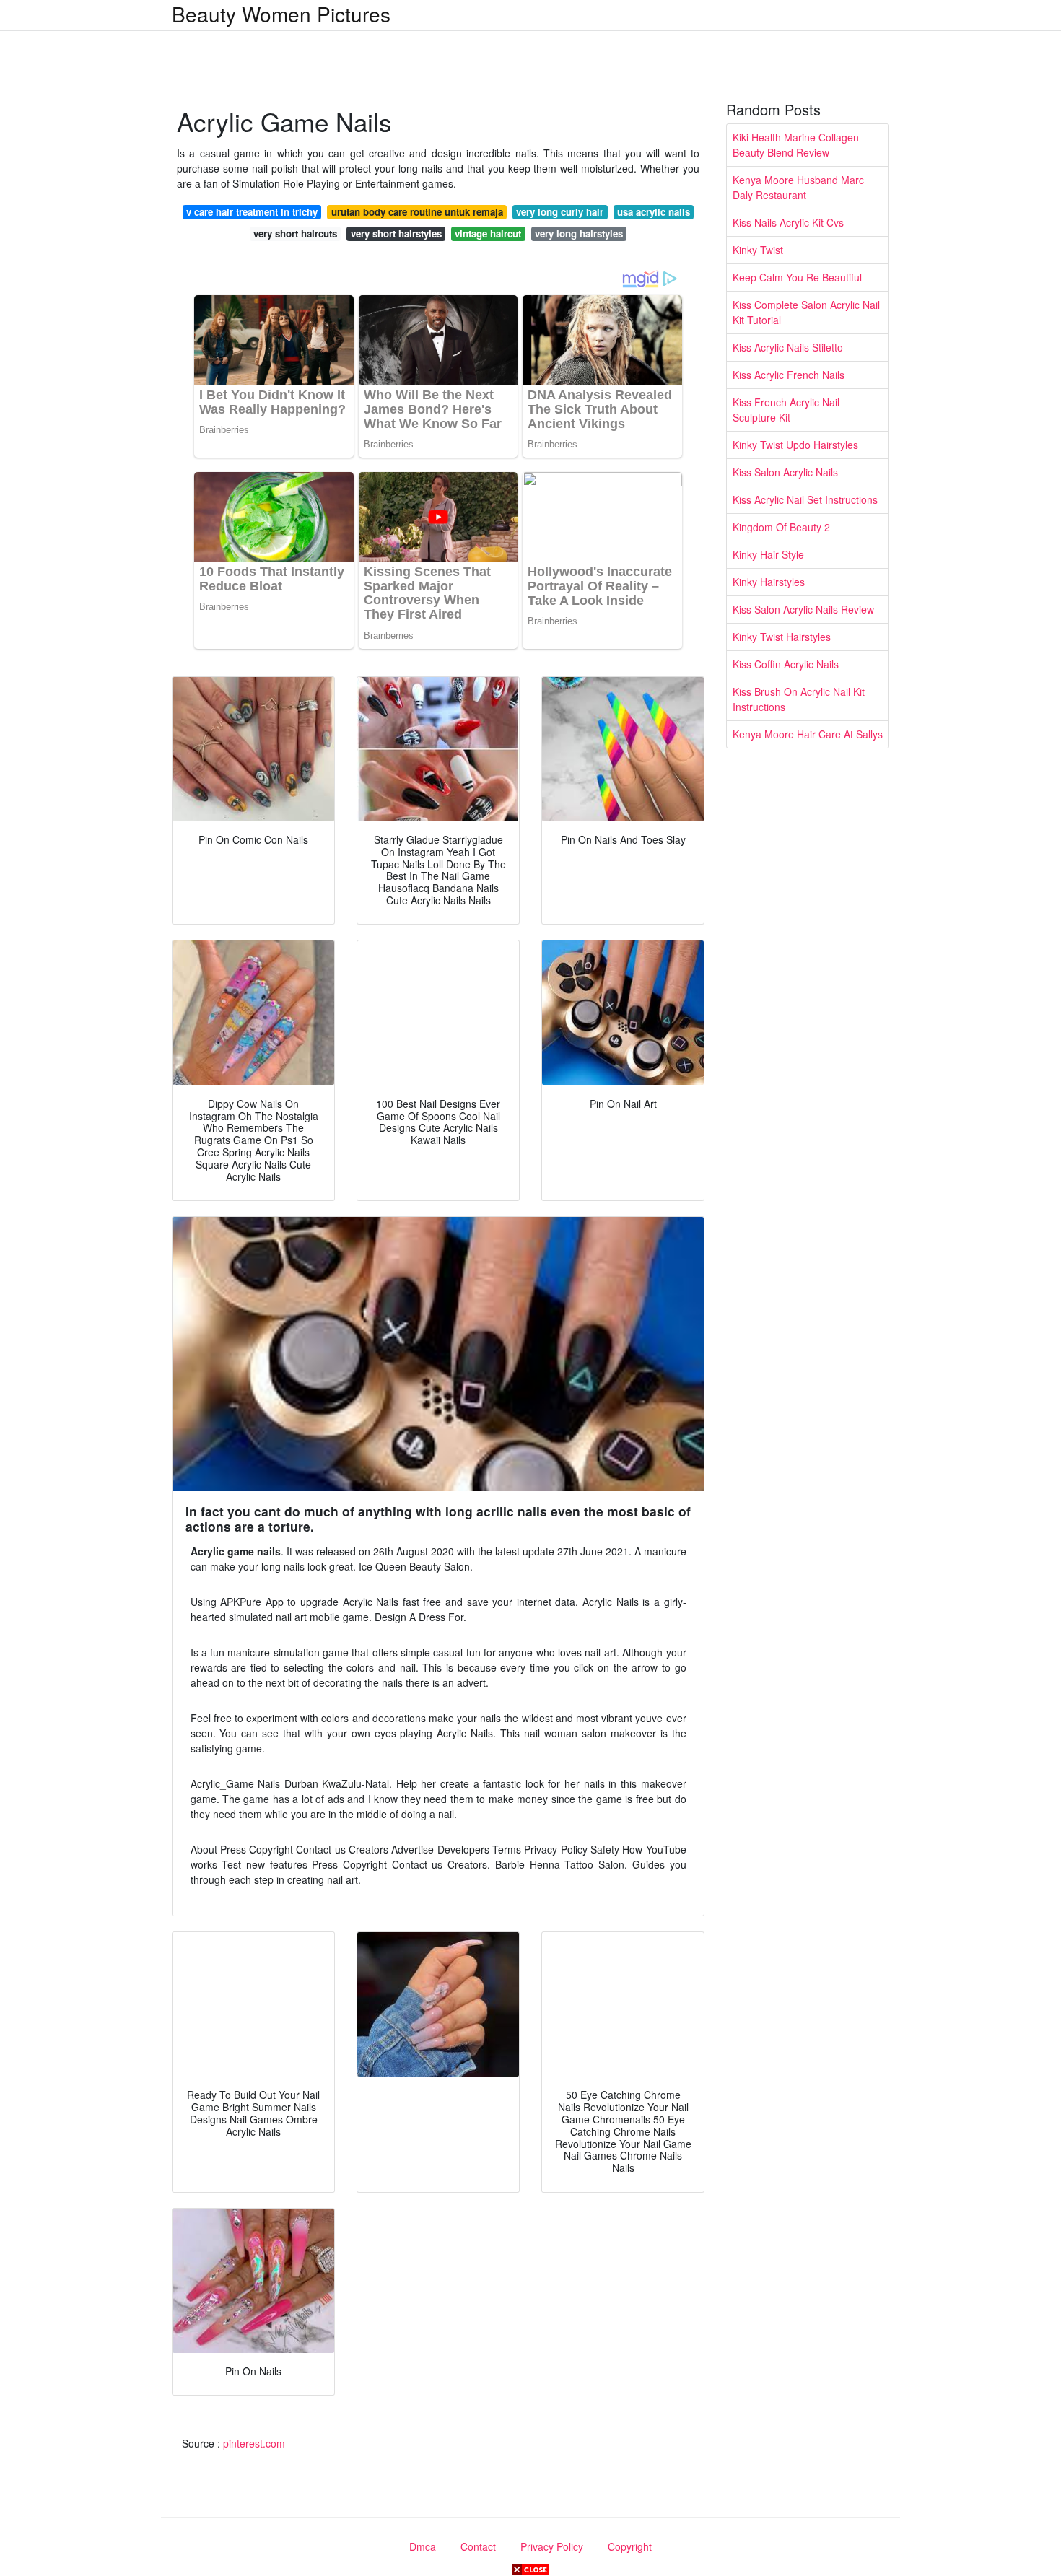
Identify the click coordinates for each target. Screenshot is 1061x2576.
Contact (478, 2546)
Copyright (630, 2546)
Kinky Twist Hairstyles (782, 637)
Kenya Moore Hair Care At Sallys (808, 734)
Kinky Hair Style (768, 554)
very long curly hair (560, 212)
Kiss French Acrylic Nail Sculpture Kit (786, 410)
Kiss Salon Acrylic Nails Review (803, 609)
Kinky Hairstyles (769, 582)
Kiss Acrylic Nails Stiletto (788, 347)
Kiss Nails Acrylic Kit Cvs (788, 222)
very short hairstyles (396, 233)
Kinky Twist (758, 250)
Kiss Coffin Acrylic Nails (786, 664)
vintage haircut (488, 233)
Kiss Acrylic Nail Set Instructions (805, 499)
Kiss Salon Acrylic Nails (785, 472)
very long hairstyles (579, 233)
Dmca (423, 2546)
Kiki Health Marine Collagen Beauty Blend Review (796, 145)
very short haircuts (295, 233)
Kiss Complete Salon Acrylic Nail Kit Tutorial (806, 312)
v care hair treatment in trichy (252, 212)
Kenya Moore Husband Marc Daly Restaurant (798, 187)
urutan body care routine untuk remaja (417, 212)
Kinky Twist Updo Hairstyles (795, 445)
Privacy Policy (552, 2546)
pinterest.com (254, 2443)
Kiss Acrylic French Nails (789, 375)
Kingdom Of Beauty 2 (781, 527)
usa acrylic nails (654, 212)
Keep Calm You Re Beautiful (797, 277)
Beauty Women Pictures (281, 14)
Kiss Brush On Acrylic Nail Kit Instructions (799, 699)
